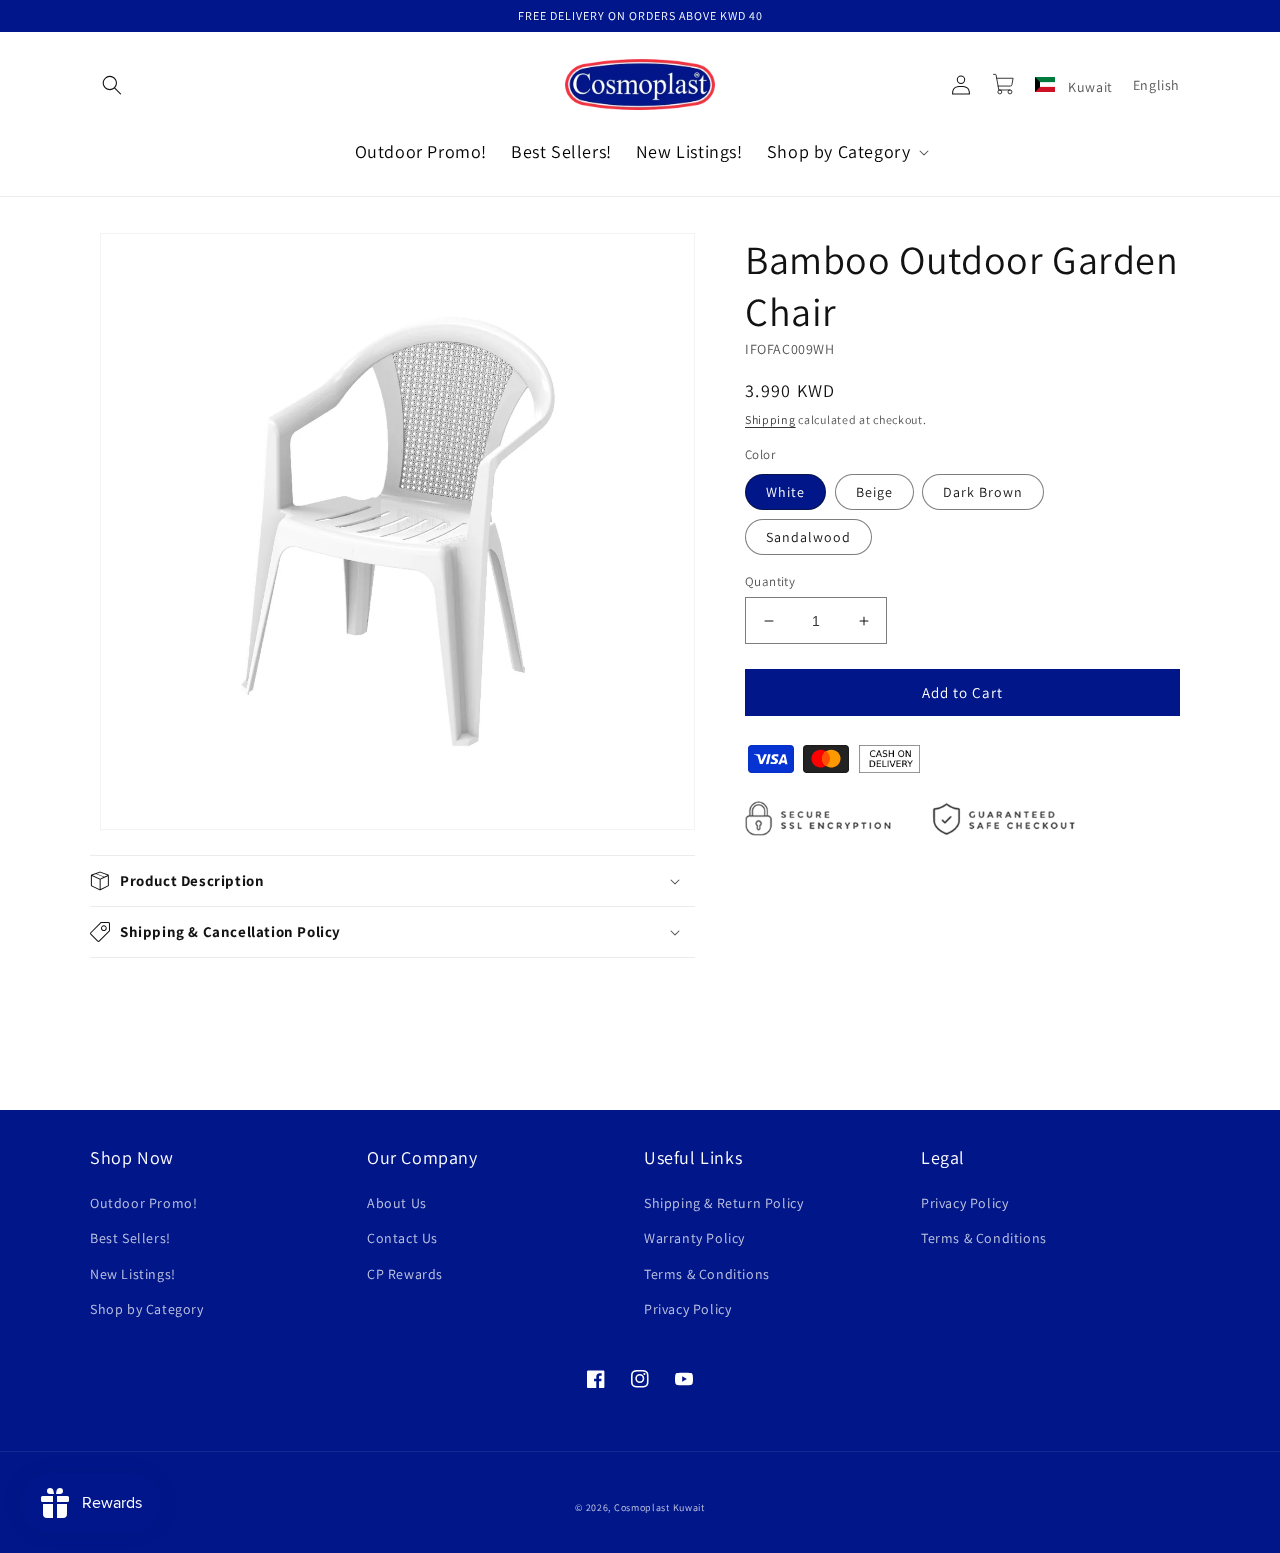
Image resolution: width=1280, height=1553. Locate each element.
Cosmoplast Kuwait (659, 1507)
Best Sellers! (130, 1238)
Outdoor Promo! (143, 1203)
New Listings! (133, 1274)
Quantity (770, 581)
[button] (112, 85)
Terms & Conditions (707, 1274)
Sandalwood (808, 537)
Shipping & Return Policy (723, 1203)
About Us (397, 1203)
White (785, 492)
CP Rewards (405, 1274)
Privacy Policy (687, 1309)
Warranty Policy (694, 1238)
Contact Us (402, 1238)
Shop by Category (147, 1309)
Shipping (770, 419)
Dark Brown (983, 492)
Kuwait (1089, 87)
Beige (874, 492)
